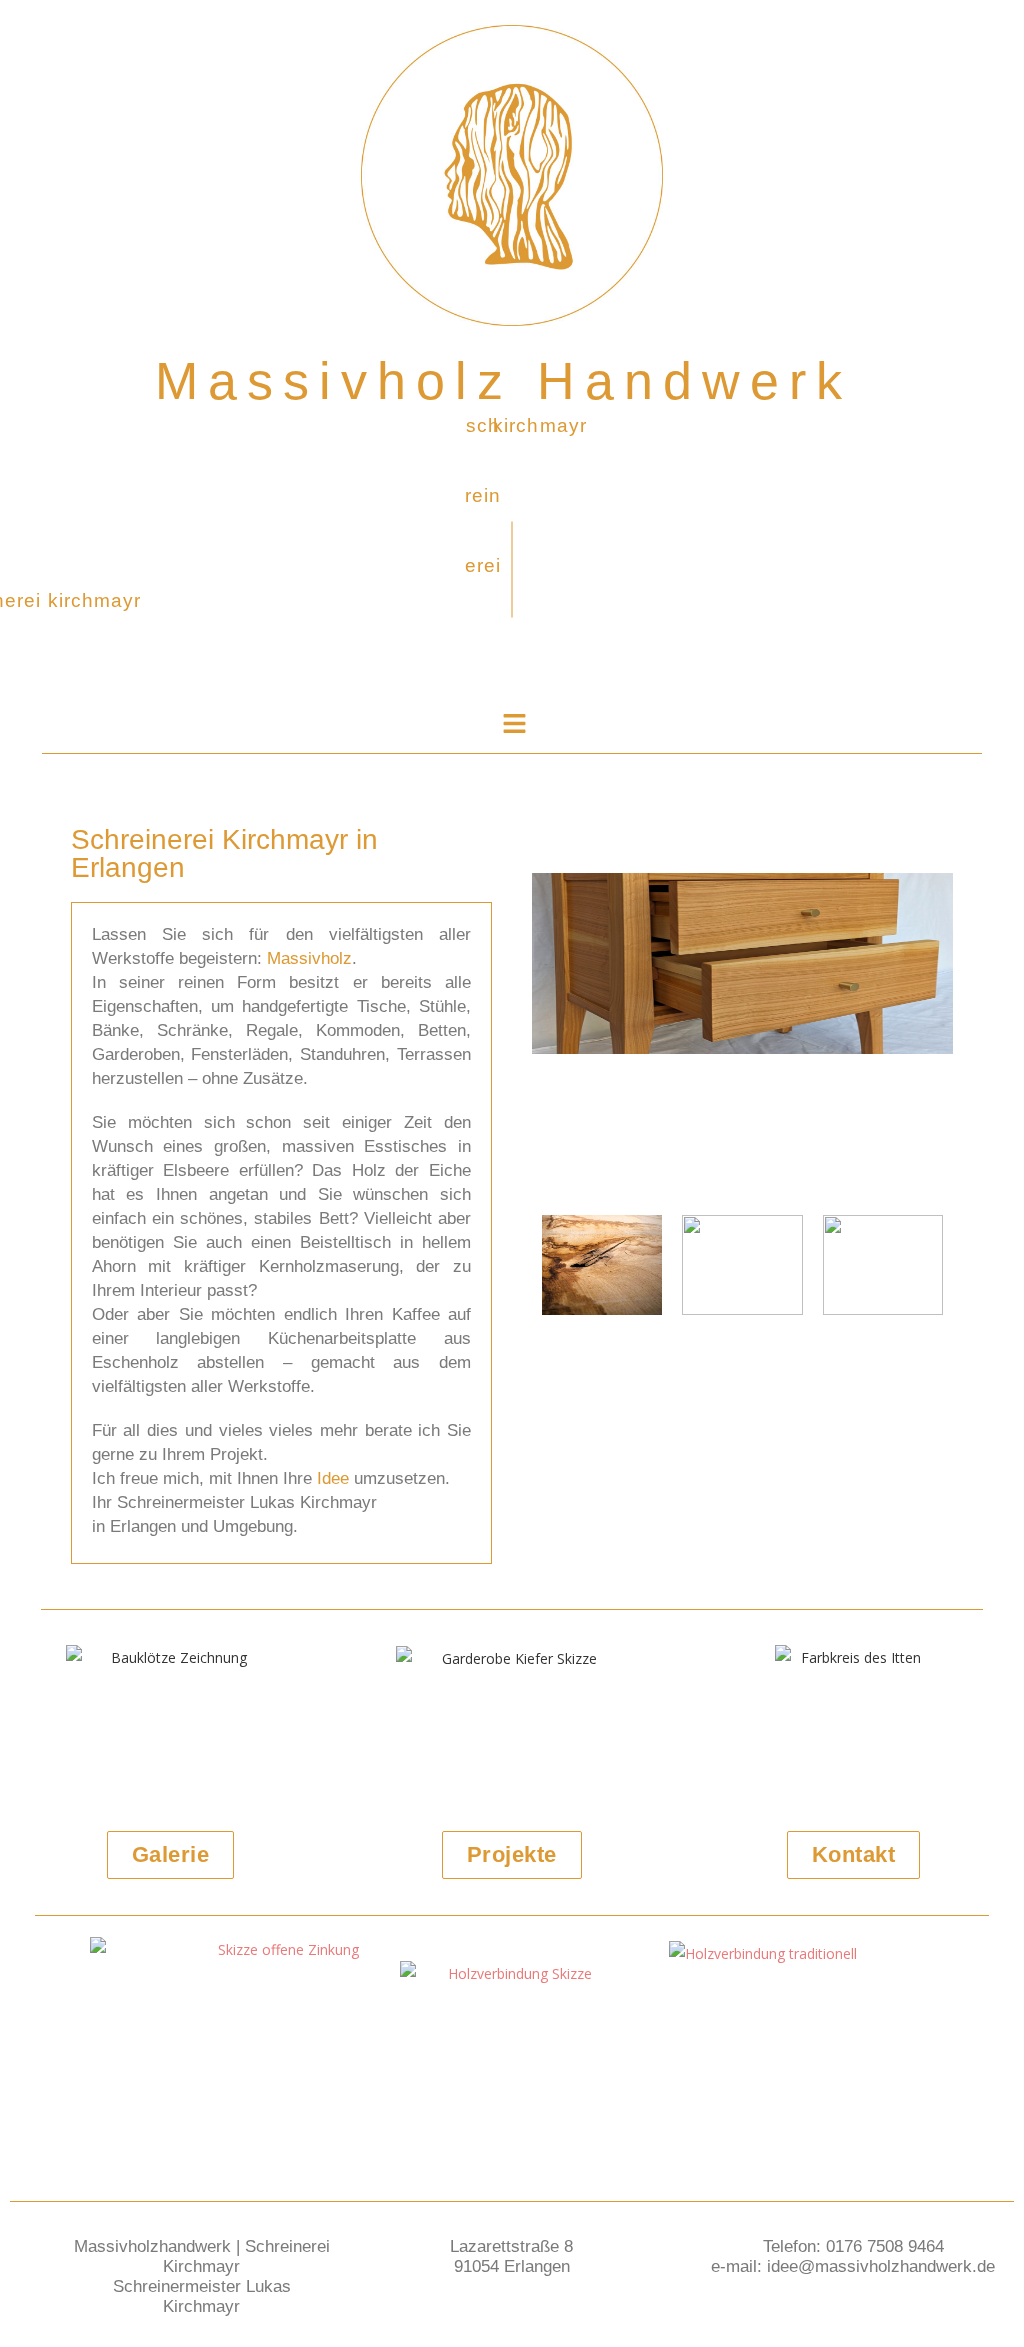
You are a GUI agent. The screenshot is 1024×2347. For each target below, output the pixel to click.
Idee (333, 1478)
